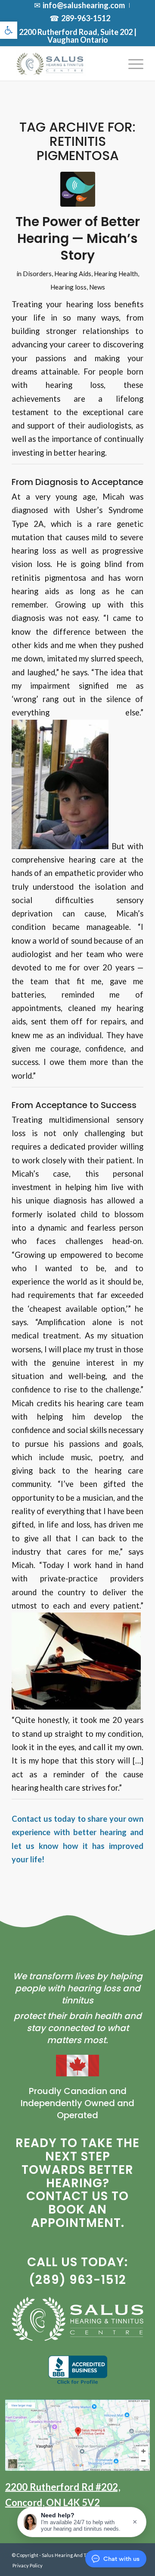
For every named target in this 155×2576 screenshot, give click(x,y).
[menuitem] (80, 5)
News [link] (97, 287)
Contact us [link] (32, 1819)
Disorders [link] (37, 274)
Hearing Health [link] (116, 274)
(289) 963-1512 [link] (77, 2280)
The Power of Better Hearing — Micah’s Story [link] (78, 238)
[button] (82, 2522)
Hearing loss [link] (68, 287)
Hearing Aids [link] (73, 274)
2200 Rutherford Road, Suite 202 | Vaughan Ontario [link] (78, 36)
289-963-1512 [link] (86, 18)
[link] (9, 30)
